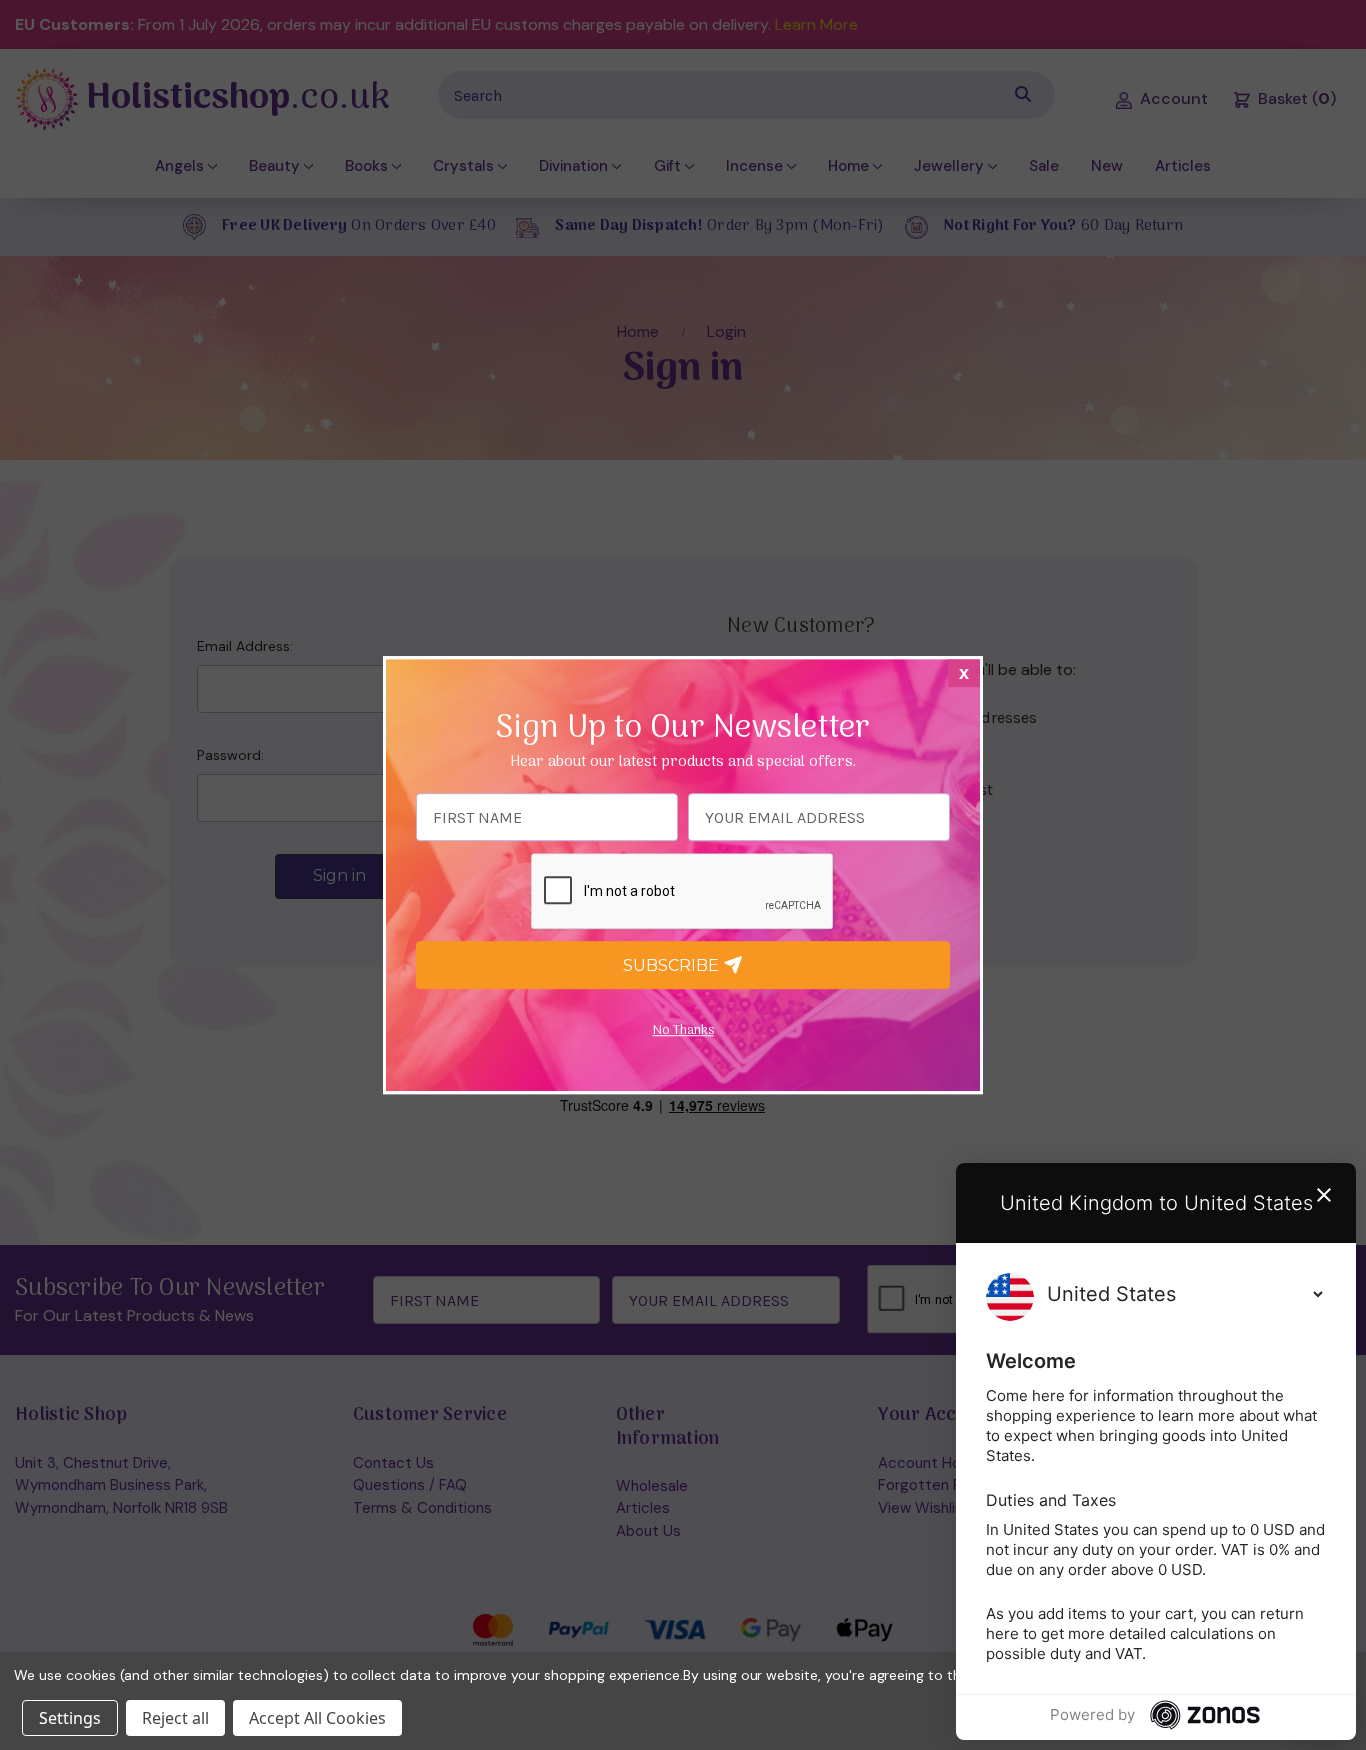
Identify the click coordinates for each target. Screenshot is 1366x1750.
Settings (70, 1718)
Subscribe (673, 965)
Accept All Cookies (317, 1718)
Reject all (175, 1718)
